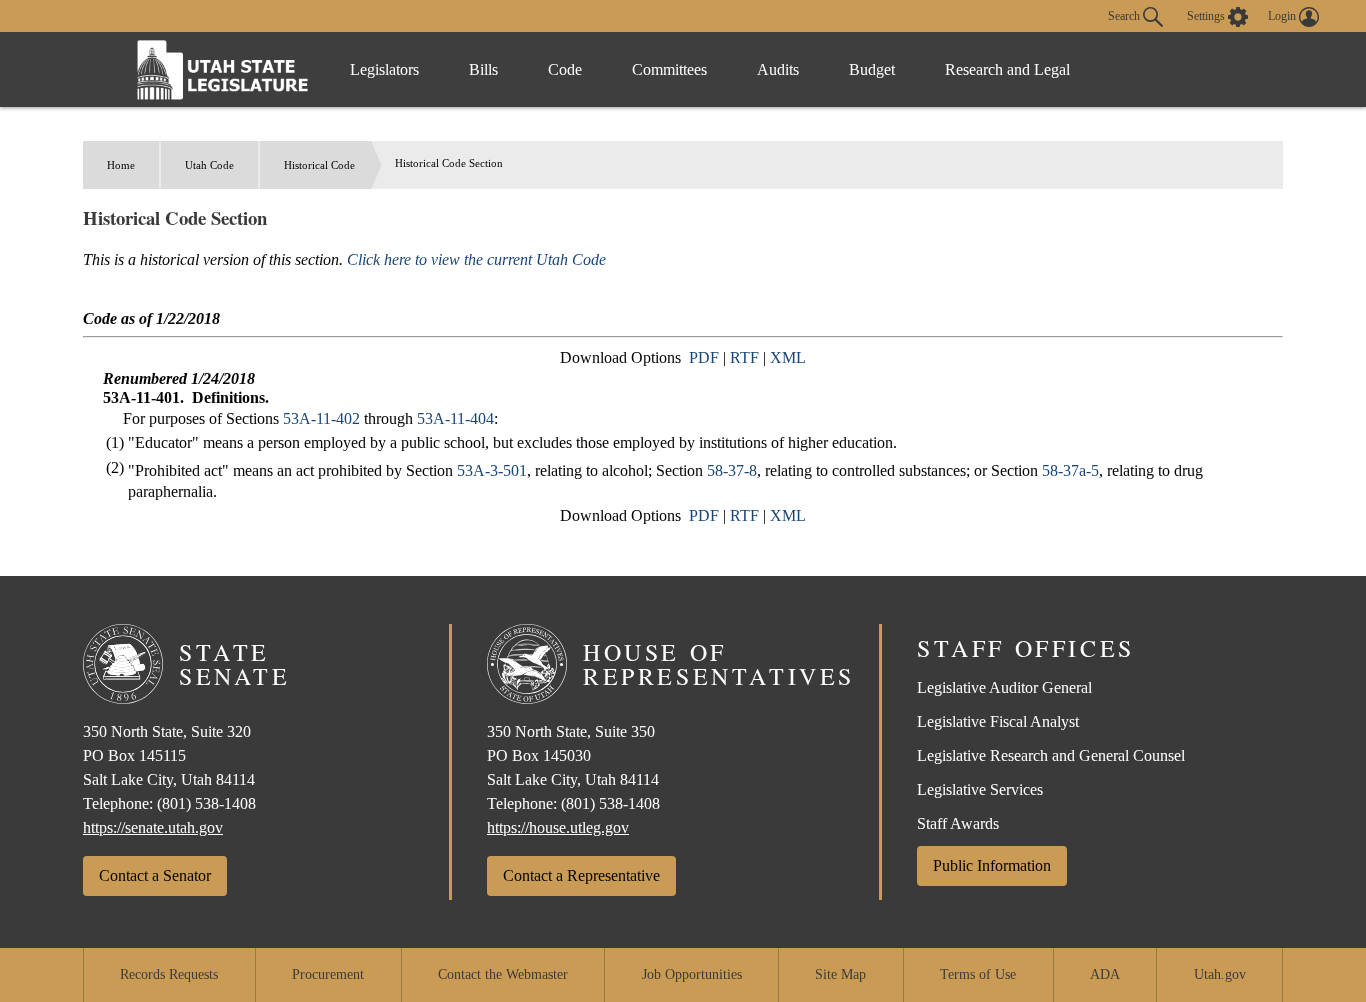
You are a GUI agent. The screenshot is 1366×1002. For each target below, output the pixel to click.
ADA (1105, 974)
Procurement (328, 974)
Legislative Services (980, 789)
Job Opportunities (692, 974)
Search (1125, 15)
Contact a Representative (581, 875)
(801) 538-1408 (206, 803)
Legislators (384, 69)
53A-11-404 (455, 418)
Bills (483, 69)
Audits (778, 69)
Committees (669, 69)
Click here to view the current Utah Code (476, 259)
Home (121, 165)
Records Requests (169, 974)
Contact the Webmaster (503, 974)
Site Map (840, 974)
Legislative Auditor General (1004, 687)
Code (565, 69)
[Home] (223, 69)
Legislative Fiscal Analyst (998, 721)
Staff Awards (958, 823)
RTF (744, 357)
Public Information (992, 865)
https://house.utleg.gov (558, 827)
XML (788, 357)
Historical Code (319, 165)
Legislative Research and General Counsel (1051, 755)
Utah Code (209, 165)
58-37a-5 (1070, 470)
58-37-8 (732, 470)
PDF (704, 357)
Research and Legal (1007, 69)
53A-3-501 (492, 470)
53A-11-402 (321, 418)
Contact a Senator (155, 875)
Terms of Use (978, 974)
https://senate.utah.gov (153, 827)
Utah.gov (1220, 974)
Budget (872, 69)
